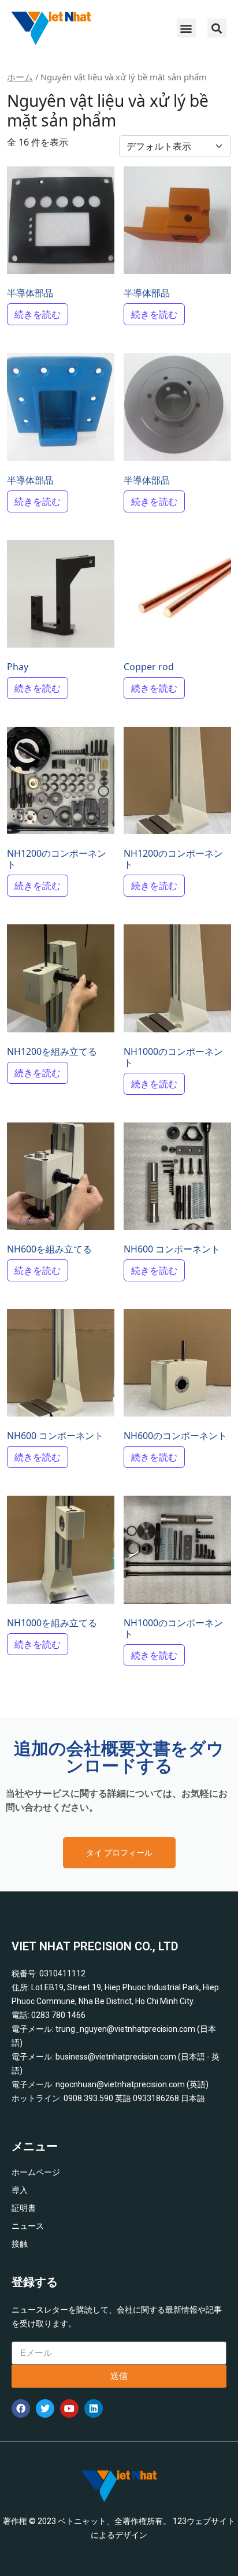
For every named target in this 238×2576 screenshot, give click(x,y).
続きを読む (38, 314)
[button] (186, 28)
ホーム (20, 77)
